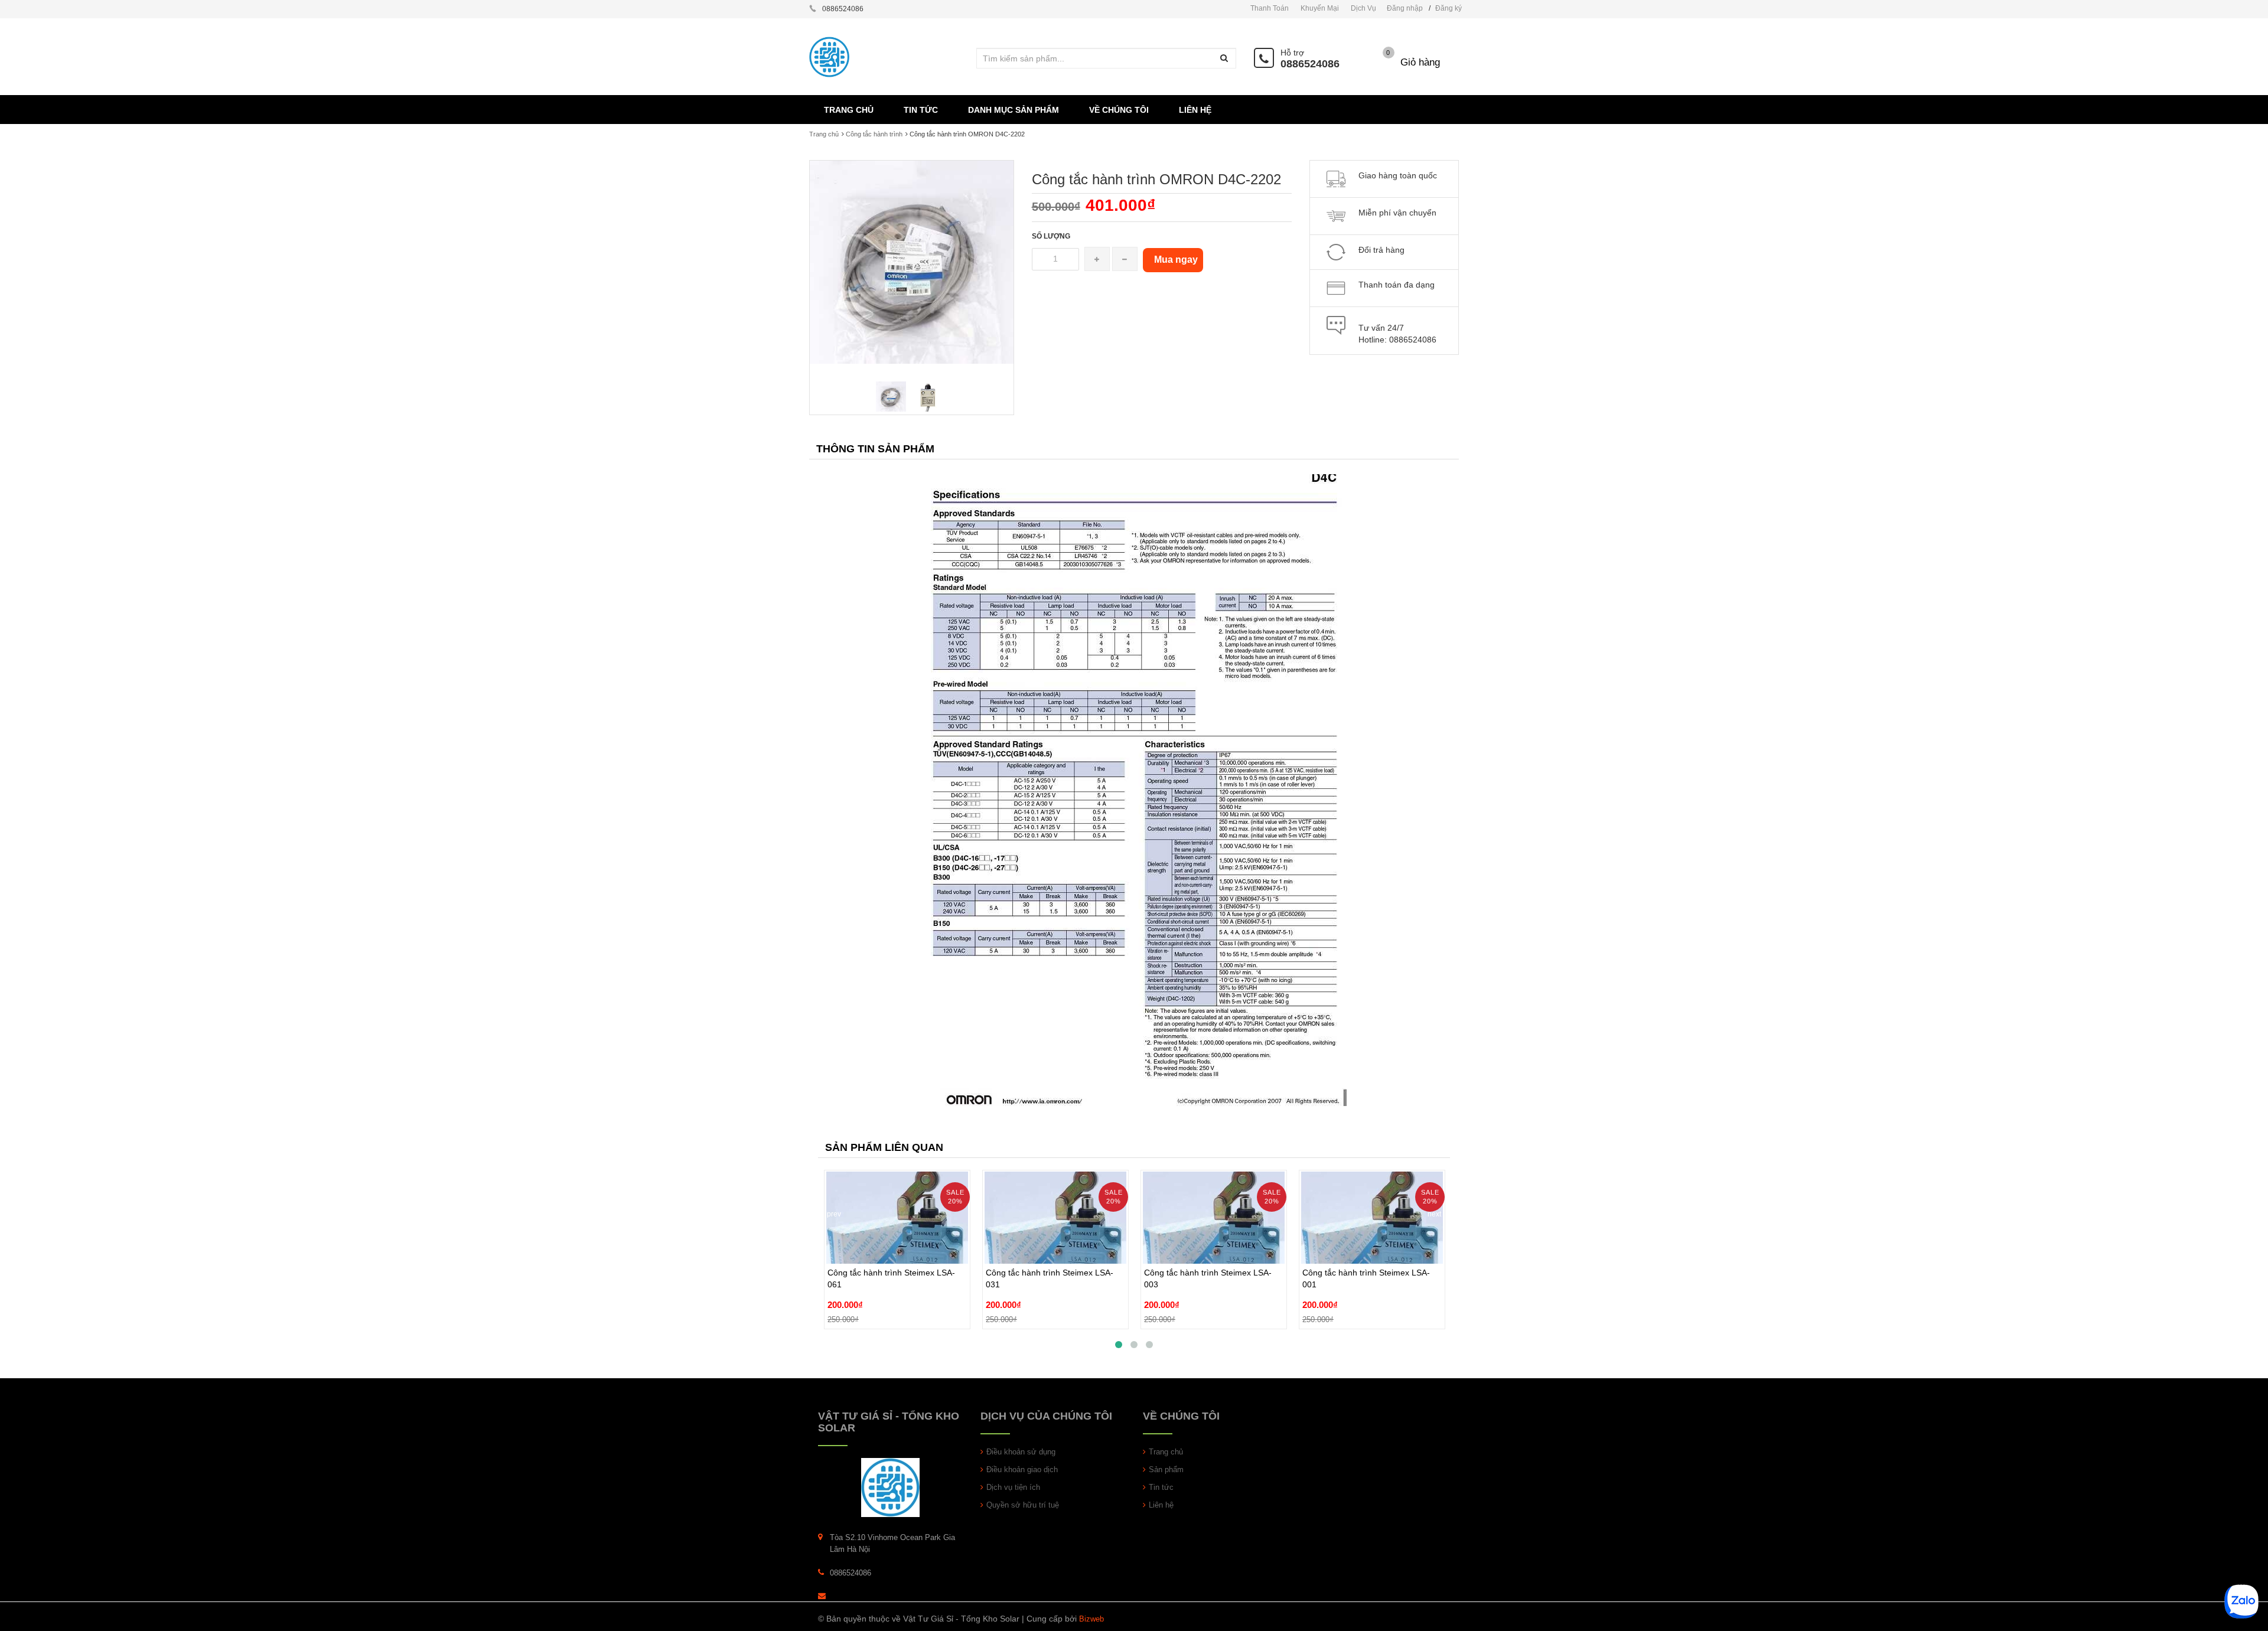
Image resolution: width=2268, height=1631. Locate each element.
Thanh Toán (1270, 8)
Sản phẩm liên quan (884, 1147)
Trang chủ (1166, 1452)
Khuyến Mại (1320, 8)
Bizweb (1091, 1619)
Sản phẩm (1166, 1469)
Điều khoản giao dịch (1022, 1469)
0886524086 (1310, 64)
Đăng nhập (1405, 8)
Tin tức (1161, 1487)
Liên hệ (1161, 1505)
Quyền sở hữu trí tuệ (1023, 1505)
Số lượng (1051, 236)
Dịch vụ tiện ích (1013, 1487)
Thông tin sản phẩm (875, 449)
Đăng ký (1449, 8)
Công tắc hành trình (874, 134)
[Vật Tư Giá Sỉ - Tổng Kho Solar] (890, 1487)
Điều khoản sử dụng (1021, 1452)
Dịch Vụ (1363, 8)
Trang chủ (824, 134)
